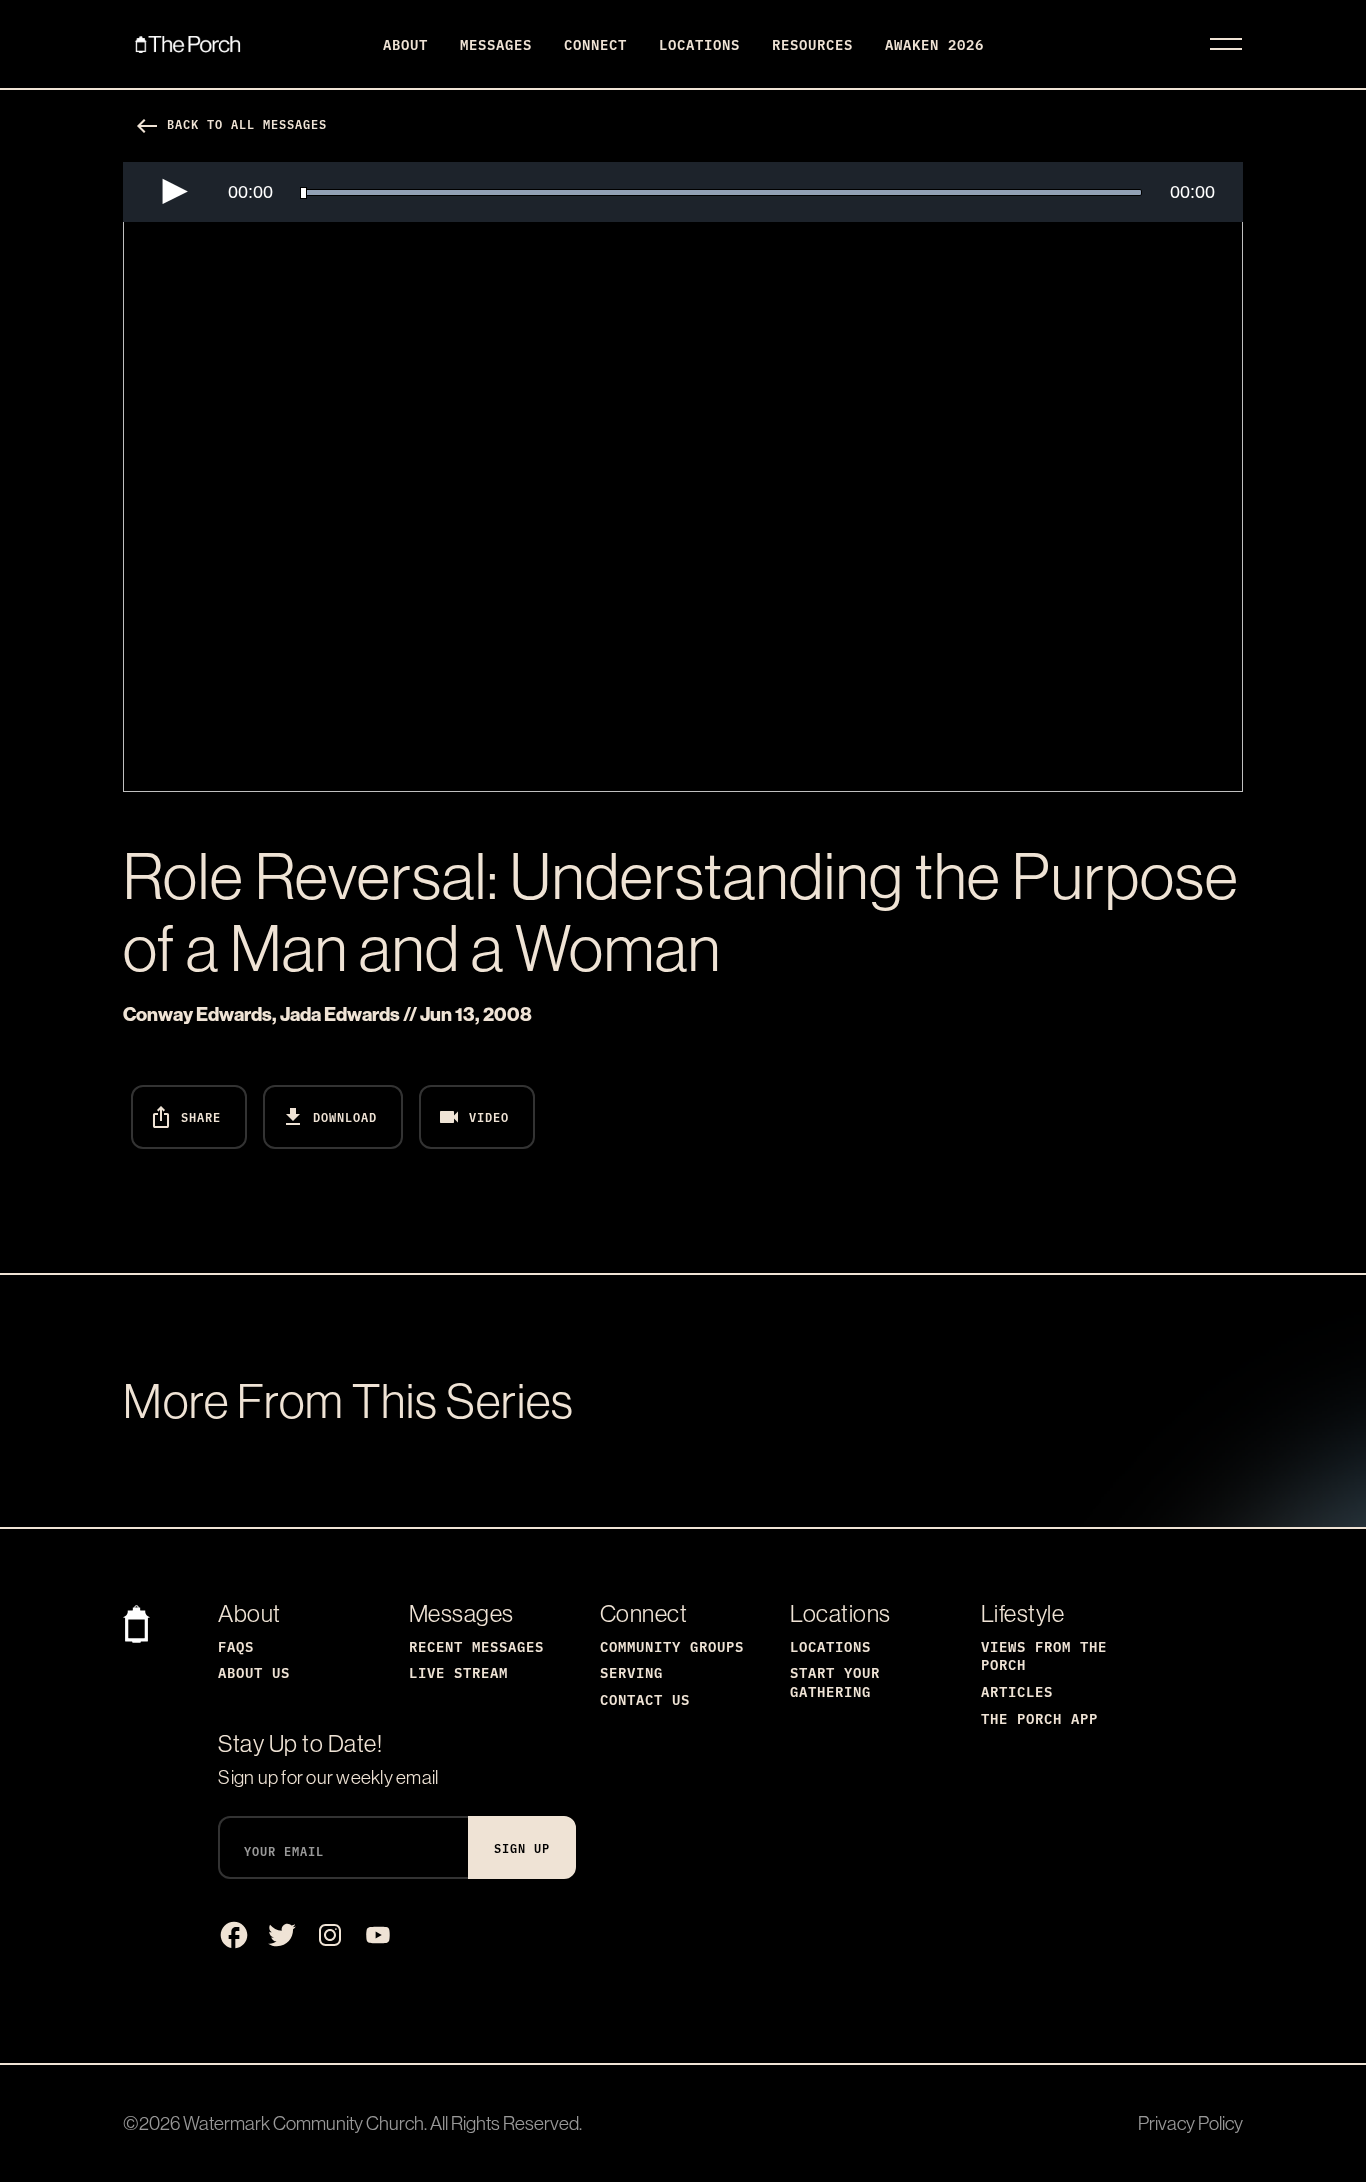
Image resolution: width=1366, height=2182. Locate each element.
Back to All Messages (231, 123)
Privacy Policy (1190, 2123)
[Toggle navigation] (1226, 44)
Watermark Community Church (303, 2123)
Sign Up (522, 1847)
